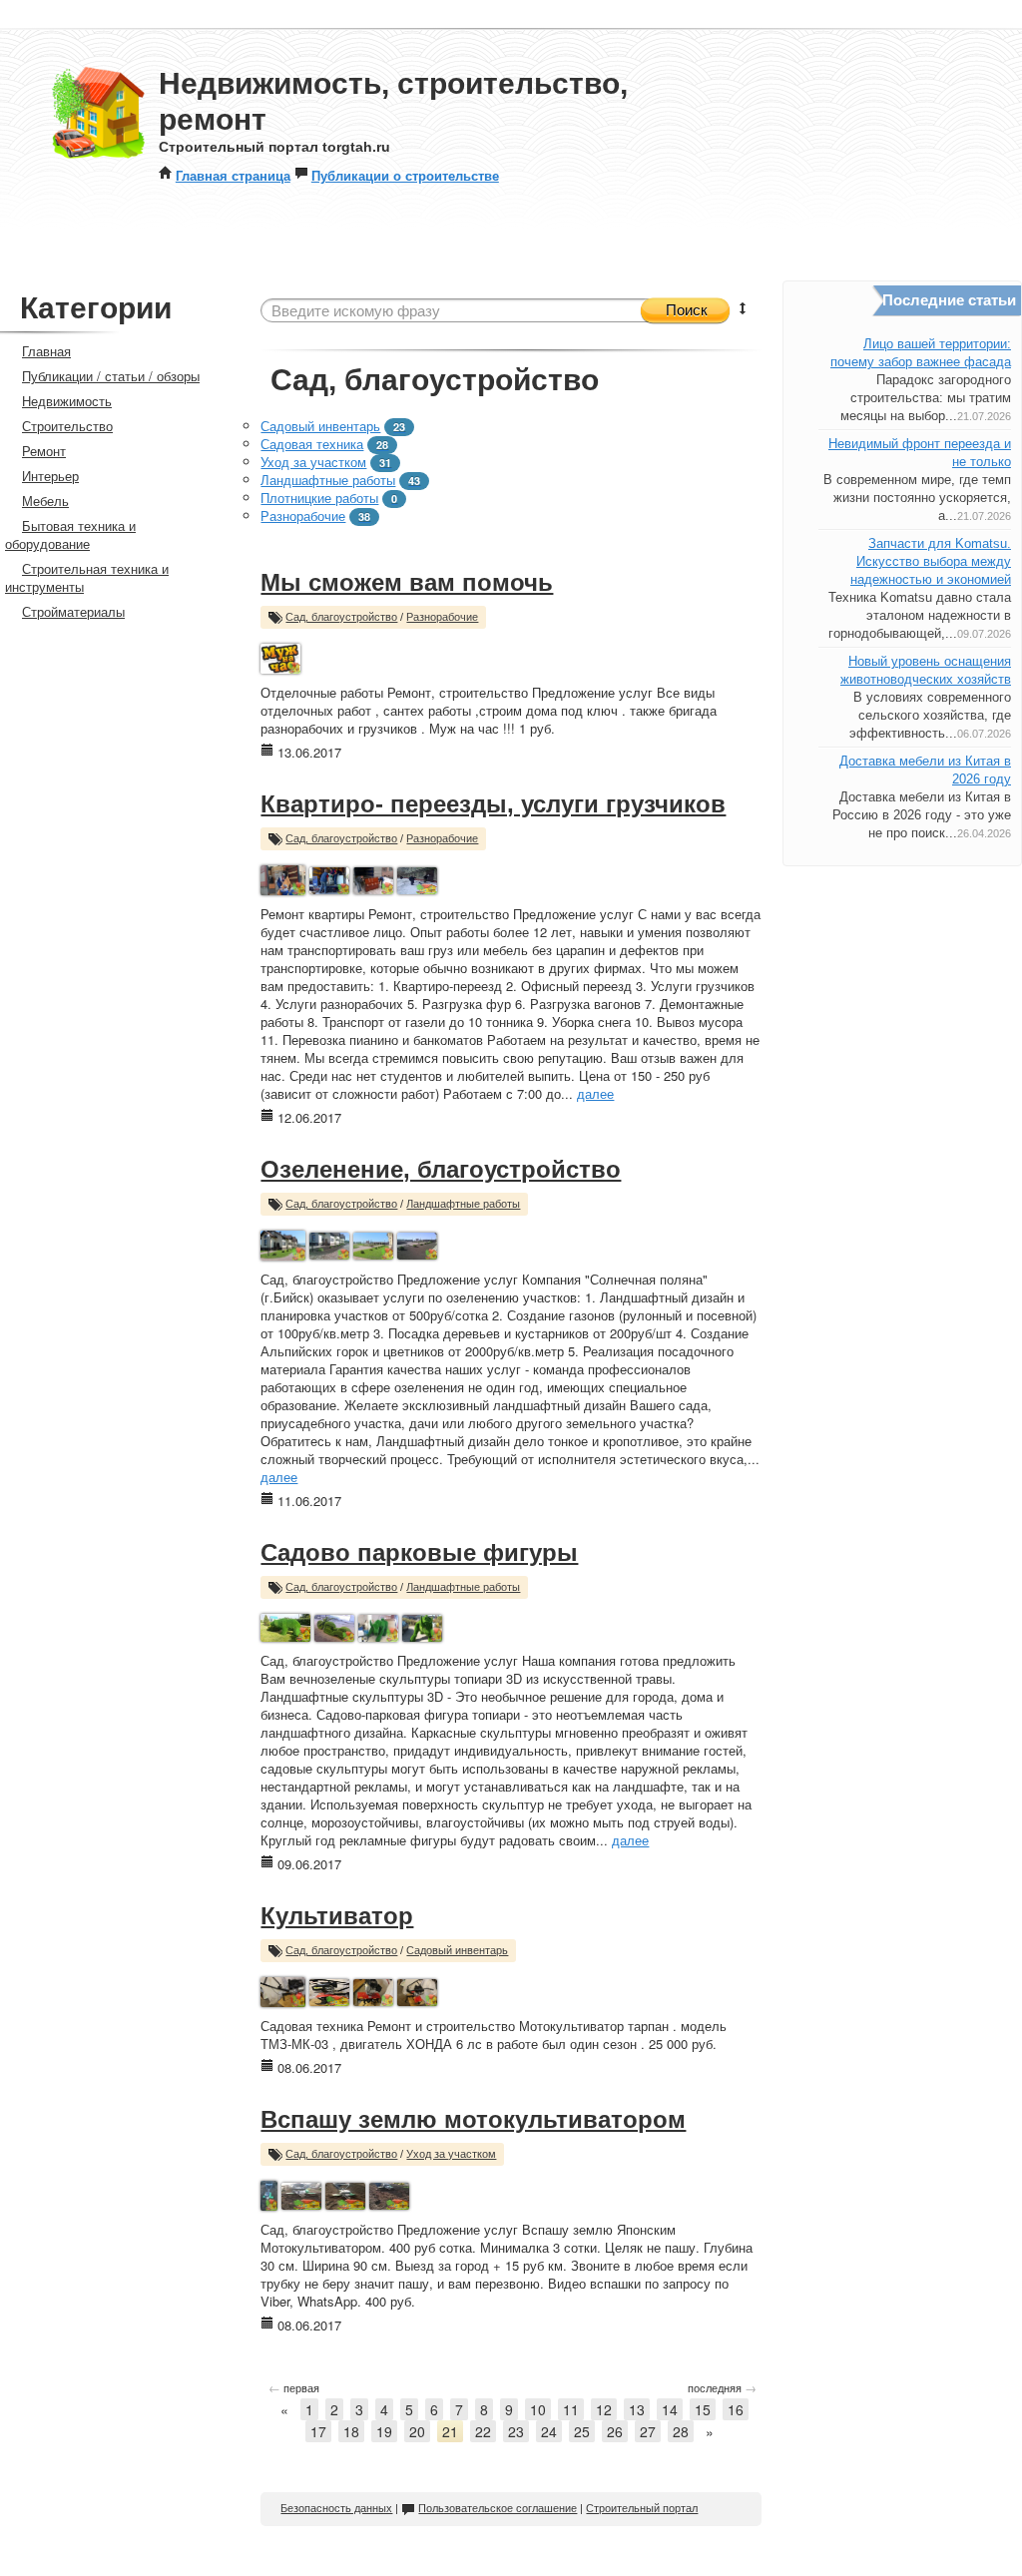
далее (595, 1093)
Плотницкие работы (319, 498)
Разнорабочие (303, 515)
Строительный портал (642, 2508)
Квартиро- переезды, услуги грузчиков (493, 804)
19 (384, 2431)
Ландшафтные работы (328, 480)
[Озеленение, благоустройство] (283, 1243)
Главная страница (233, 175)
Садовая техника (312, 444)
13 (637, 2409)
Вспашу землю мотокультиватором (473, 2119)
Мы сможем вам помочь (407, 582)
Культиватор (337, 1916)
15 (703, 2409)
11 (571, 2409)
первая (294, 2387)
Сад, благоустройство (341, 617)
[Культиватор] (283, 1990)
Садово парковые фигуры (419, 1552)
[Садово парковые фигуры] (285, 1625)
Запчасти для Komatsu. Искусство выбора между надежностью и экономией (931, 561)
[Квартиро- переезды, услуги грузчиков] (283, 878)
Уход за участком (313, 462)
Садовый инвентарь (320, 426)
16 (736, 2409)
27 (648, 2431)
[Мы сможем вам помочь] (280, 656)
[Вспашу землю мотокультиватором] (269, 2193)
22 (483, 2431)
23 (516, 2431)
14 (670, 2409)
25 (582, 2431)
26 (615, 2431)
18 (351, 2431)
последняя (722, 2387)
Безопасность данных (336, 2508)
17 (318, 2431)
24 (549, 2431)
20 (417, 2431)
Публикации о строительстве (405, 175)
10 (538, 2409)
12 (604, 2409)
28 (681, 2431)
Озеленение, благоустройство (441, 1169)
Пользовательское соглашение (498, 2508)
